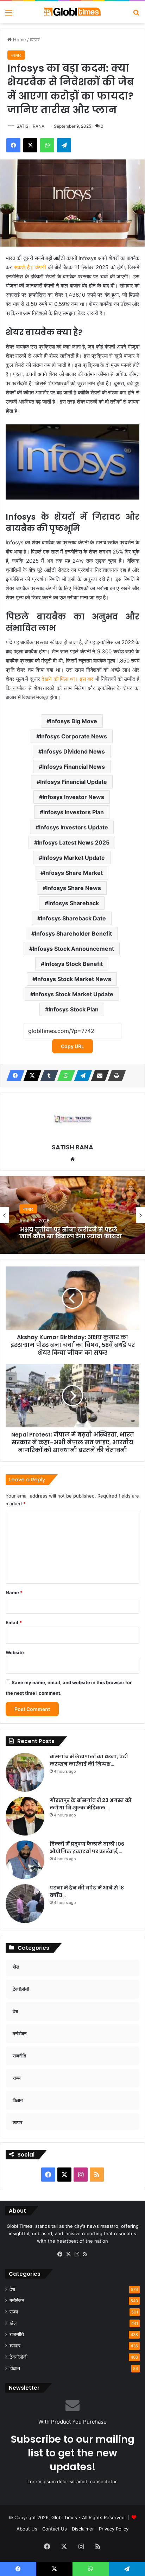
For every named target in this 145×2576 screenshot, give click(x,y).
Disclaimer (83, 2529)
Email (14, 1622)
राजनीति (17, 2334)
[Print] (115, 1076)
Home (19, 40)
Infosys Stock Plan (74, 1009)
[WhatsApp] (64, 1076)
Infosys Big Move (74, 721)
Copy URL (72, 1046)
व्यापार (35, 40)
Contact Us (55, 2529)
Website (15, 1652)
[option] (72, 1215)
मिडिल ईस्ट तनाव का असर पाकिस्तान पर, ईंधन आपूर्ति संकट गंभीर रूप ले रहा (69, 1235)
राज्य (14, 2312)
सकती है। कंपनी (30, 267)
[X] (30, 1076)
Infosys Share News (74, 888)
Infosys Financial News (74, 767)
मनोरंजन (17, 2300)
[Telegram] (81, 1076)
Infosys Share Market (73, 873)
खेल (13, 2323)
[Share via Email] (98, 1076)
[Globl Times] (72, 12)
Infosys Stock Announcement (73, 949)
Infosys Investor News (73, 797)
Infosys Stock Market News (74, 979)
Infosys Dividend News (73, 751)
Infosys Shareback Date (73, 918)
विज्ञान (15, 2368)
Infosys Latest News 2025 (74, 842)
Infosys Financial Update (74, 782)
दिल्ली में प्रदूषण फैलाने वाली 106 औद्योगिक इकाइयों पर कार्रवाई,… (87, 1848)
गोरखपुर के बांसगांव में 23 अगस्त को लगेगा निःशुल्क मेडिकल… (91, 1804)
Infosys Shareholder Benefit (73, 933)
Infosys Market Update (74, 858)
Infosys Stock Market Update (74, 994)
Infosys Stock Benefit (74, 964)
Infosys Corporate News (73, 736)
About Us (27, 2529)
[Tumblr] (47, 1076)
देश (12, 2289)
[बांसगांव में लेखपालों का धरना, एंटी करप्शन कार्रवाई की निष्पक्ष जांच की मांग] (25, 1772)
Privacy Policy (114, 2529)
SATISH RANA (30, 126)
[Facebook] (13, 1076)
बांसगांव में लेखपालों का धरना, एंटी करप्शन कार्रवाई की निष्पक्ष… (89, 1760)
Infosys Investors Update (74, 827)
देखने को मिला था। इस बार (67, 679)
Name (14, 1592)
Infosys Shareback (74, 903)
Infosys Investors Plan (74, 812)
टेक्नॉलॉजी (18, 2357)
